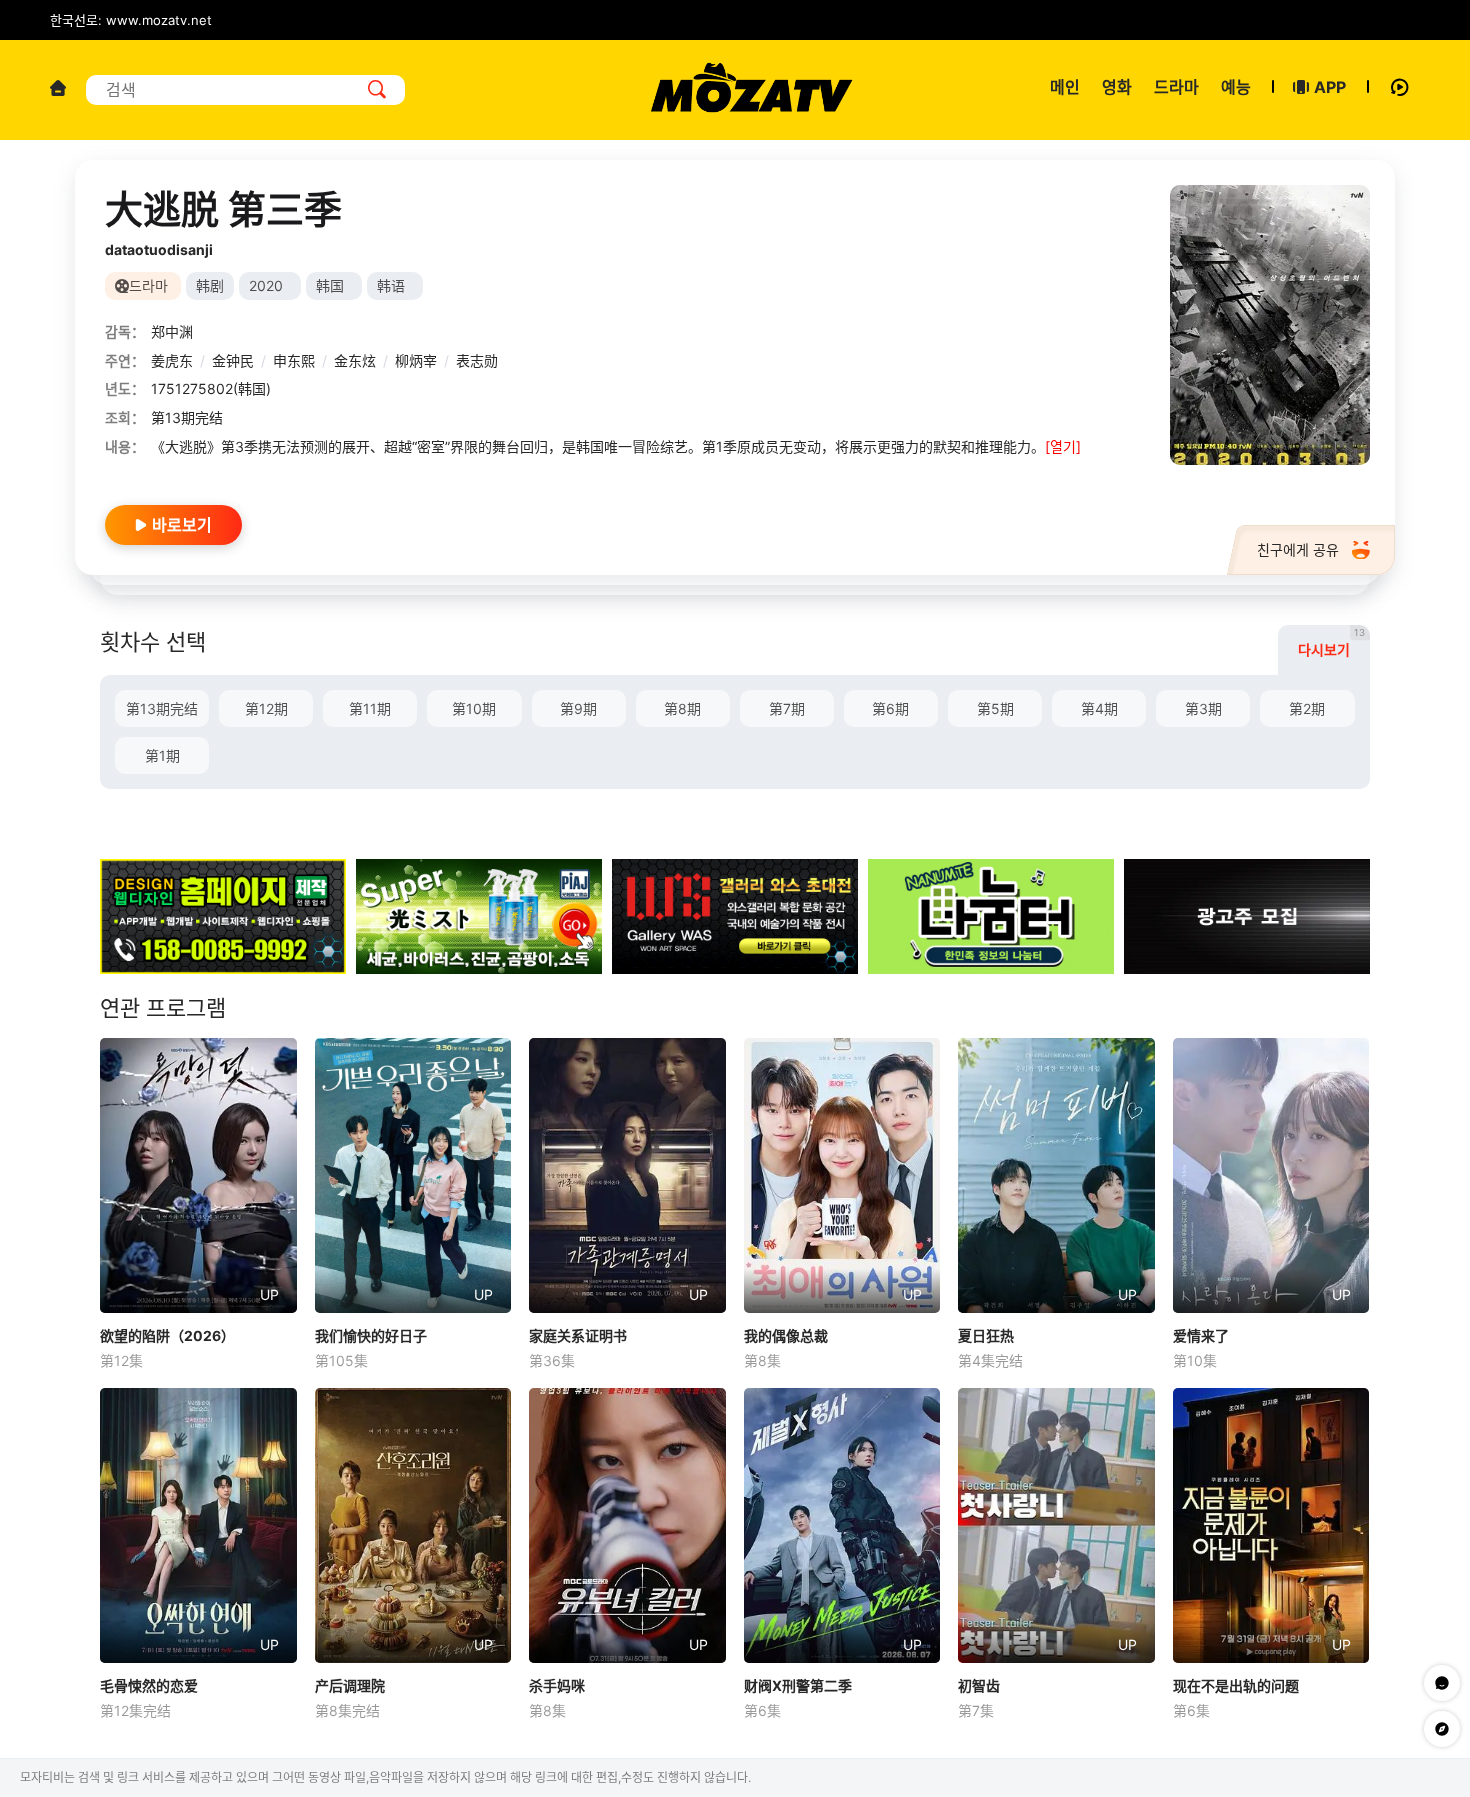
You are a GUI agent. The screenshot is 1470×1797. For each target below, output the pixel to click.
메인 (1065, 87)
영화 (1117, 87)
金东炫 (355, 360)
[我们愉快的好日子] (413, 1175)
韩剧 (210, 285)
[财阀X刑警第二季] (842, 1525)
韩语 (391, 285)
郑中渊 (172, 331)
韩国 (330, 285)
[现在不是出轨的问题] (1271, 1525)
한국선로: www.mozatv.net (131, 20)
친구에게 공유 (1298, 549)
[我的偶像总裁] (842, 1175)
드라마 (1176, 87)
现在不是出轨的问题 (1236, 1685)
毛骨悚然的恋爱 (149, 1685)
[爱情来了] (1271, 1175)
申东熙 (294, 360)
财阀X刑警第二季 (798, 1685)
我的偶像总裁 (786, 1335)
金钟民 (233, 360)
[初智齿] (1056, 1525)
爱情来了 (1201, 1335)
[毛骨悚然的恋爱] (198, 1525)
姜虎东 (172, 360)
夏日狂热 (986, 1335)
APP (1330, 87)
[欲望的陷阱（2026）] (198, 1175)
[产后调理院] (413, 1525)
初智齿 (979, 1685)
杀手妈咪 (557, 1685)
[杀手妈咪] (627, 1525)
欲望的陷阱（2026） (167, 1335)
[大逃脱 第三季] (1270, 325)
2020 (266, 285)
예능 (1236, 87)
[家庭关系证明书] (627, 1175)
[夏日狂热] (1056, 1175)
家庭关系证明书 (578, 1335)
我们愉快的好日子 (371, 1335)
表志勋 (477, 360)
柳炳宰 (416, 360)
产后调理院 (350, 1685)
